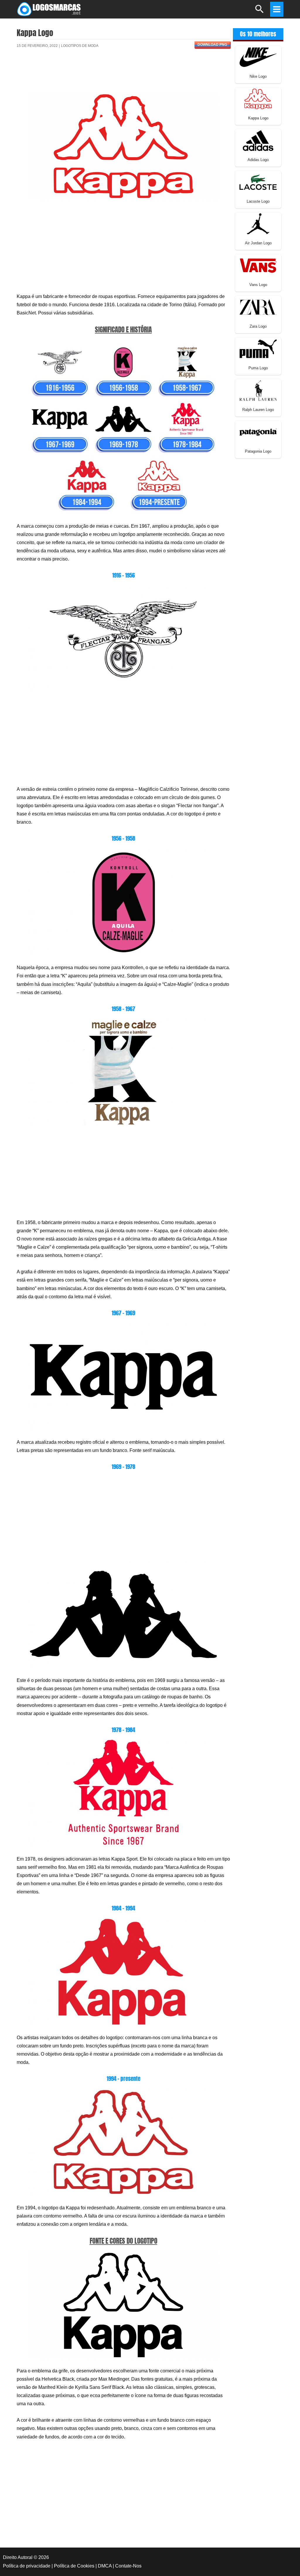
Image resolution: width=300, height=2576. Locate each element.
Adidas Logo (258, 160)
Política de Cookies (74, 2566)
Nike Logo (258, 76)
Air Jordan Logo (258, 243)
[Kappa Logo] (258, 98)
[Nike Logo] (258, 57)
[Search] (260, 12)
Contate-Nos (128, 2566)
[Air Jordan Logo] (258, 223)
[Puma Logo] (258, 348)
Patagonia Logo (258, 451)
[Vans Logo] (258, 265)
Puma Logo (258, 368)
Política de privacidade (27, 2566)
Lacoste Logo (258, 201)
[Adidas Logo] (258, 140)
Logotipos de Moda (80, 46)
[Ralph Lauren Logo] (258, 390)
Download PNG (212, 45)
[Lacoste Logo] (258, 182)
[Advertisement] (123, 74)
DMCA (105, 2566)
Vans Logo (258, 285)
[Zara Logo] (258, 307)
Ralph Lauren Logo (258, 410)
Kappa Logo (258, 118)
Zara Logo (258, 326)
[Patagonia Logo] (258, 432)
